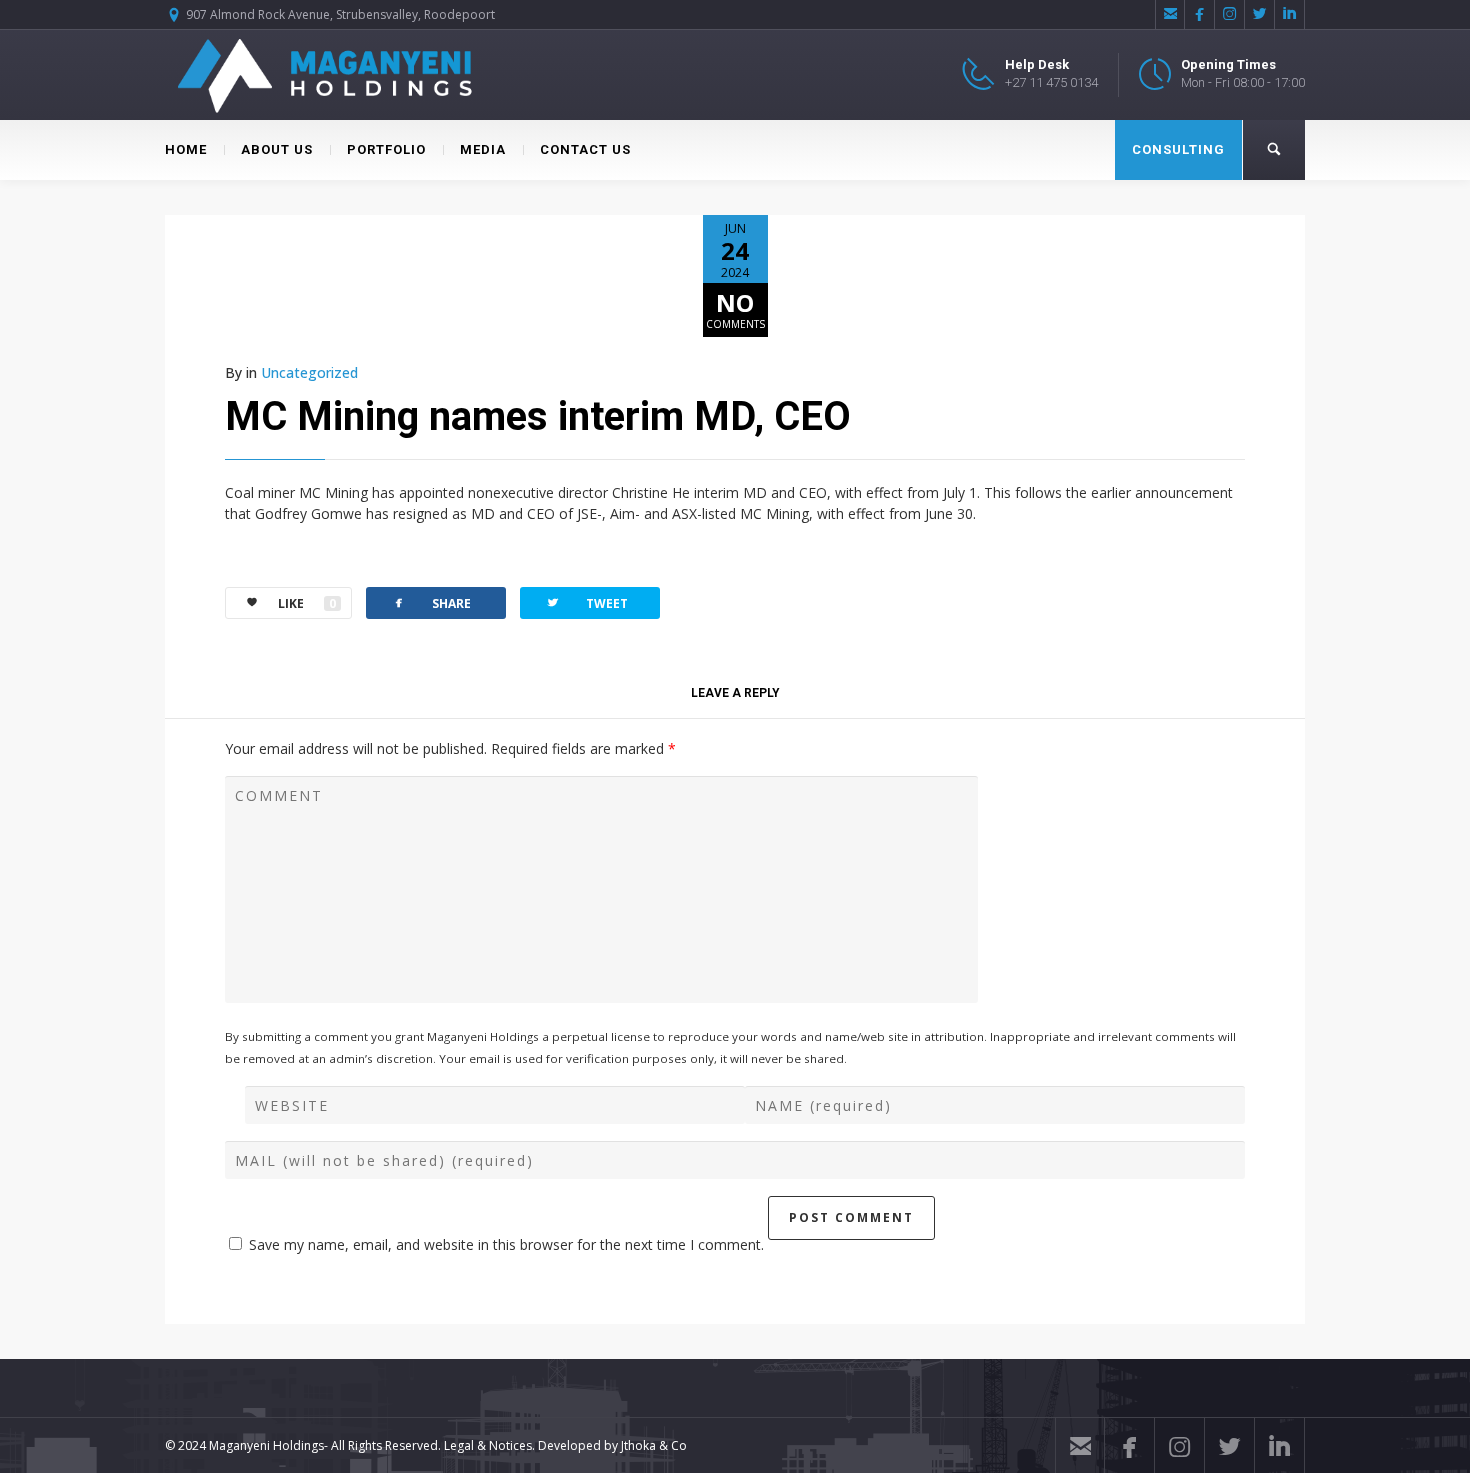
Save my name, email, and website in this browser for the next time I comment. (506, 1244)
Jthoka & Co (654, 1445)
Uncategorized (309, 372)
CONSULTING (1178, 149)
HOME (186, 149)
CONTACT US (585, 149)
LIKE (307, 603)
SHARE (431, 602)
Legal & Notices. (489, 1445)
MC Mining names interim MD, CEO (538, 416)
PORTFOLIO (386, 149)
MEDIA (483, 149)
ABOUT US (277, 149)
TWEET (586, 602)
